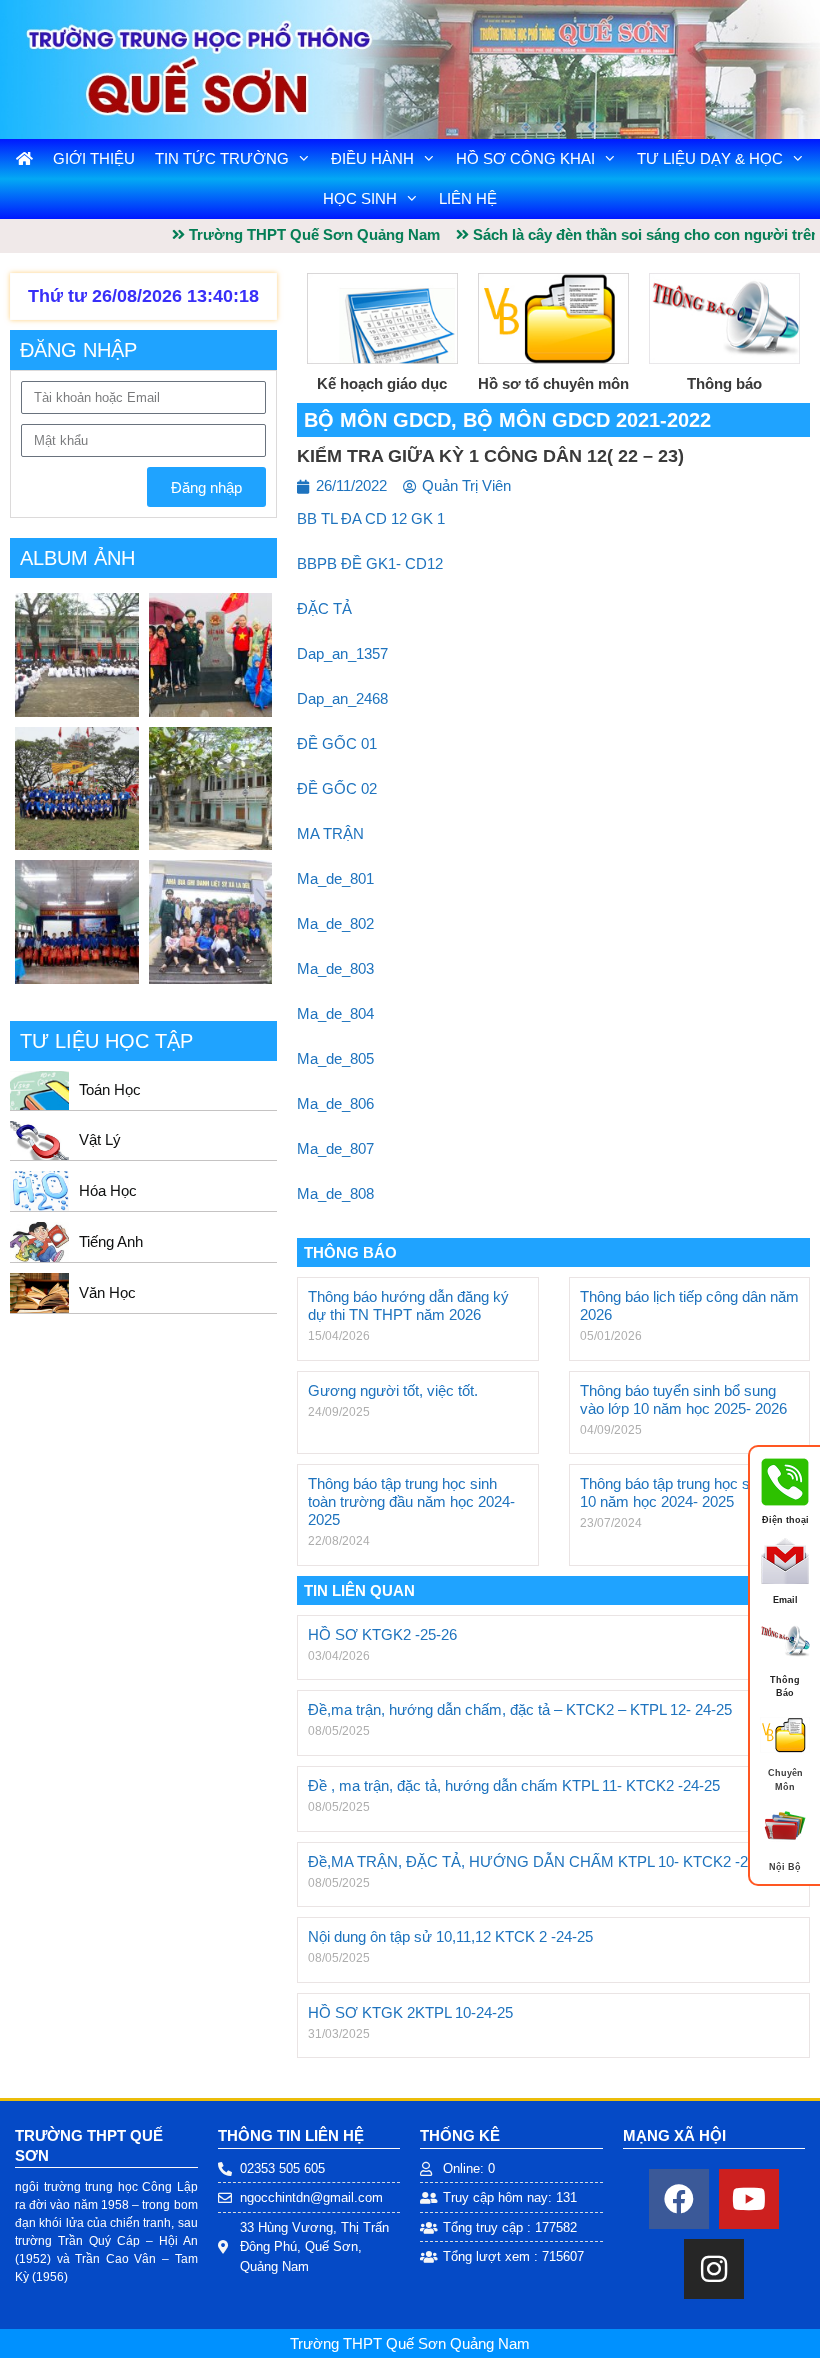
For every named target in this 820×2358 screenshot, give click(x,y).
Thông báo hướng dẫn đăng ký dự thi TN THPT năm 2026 (408, 1305)
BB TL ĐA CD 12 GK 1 (371, 518)
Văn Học (107, 1292)
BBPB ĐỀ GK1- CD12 (370, 563)
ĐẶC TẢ (324, 608)
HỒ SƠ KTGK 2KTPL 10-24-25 (410, 2012)
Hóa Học (108, 1190)
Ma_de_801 (335, 878)
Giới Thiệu (94, 158)
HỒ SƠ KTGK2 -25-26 (382, 1634)
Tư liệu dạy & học (710, 158)
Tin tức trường (222, 158)
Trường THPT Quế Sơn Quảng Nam (410, 2343)
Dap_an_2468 (342, 698)
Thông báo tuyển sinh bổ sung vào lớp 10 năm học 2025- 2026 (683, 1399)
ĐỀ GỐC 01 (337, 743)
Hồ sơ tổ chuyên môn (553, 383)
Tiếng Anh (111, 1241)
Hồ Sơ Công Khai (525, 158)
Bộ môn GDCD (377, 420)
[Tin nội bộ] (785, 1848)
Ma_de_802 (335, 923)
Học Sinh (360, 198)
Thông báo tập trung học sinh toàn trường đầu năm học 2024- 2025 (411, 1501)
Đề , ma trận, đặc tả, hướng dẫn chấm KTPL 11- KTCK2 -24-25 (514, 1785)
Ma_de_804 (335, 1013)
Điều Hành (372, 158)
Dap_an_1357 (342, 653)
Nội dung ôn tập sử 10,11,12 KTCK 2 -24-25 (450, 1936)
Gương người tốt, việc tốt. (393, 1390)
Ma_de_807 (335, 1148)
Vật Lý (100, 1139)
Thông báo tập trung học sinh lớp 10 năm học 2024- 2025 (687, 1492)
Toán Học (110, 1089)
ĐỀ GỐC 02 (337, 788)
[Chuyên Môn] (785, 1755)
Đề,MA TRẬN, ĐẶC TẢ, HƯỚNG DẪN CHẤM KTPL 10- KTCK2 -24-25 (542, 1861)
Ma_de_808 (335, 1193)
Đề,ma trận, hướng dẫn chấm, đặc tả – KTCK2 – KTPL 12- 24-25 (520, 1709)
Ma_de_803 (335, 968)
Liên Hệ (468, 198)
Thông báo (724, 383)
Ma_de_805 (335, 1058)
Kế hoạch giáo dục (382, 383)
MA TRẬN (330, 833)
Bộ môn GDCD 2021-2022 (587, 420)
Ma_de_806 (335, 1103)
